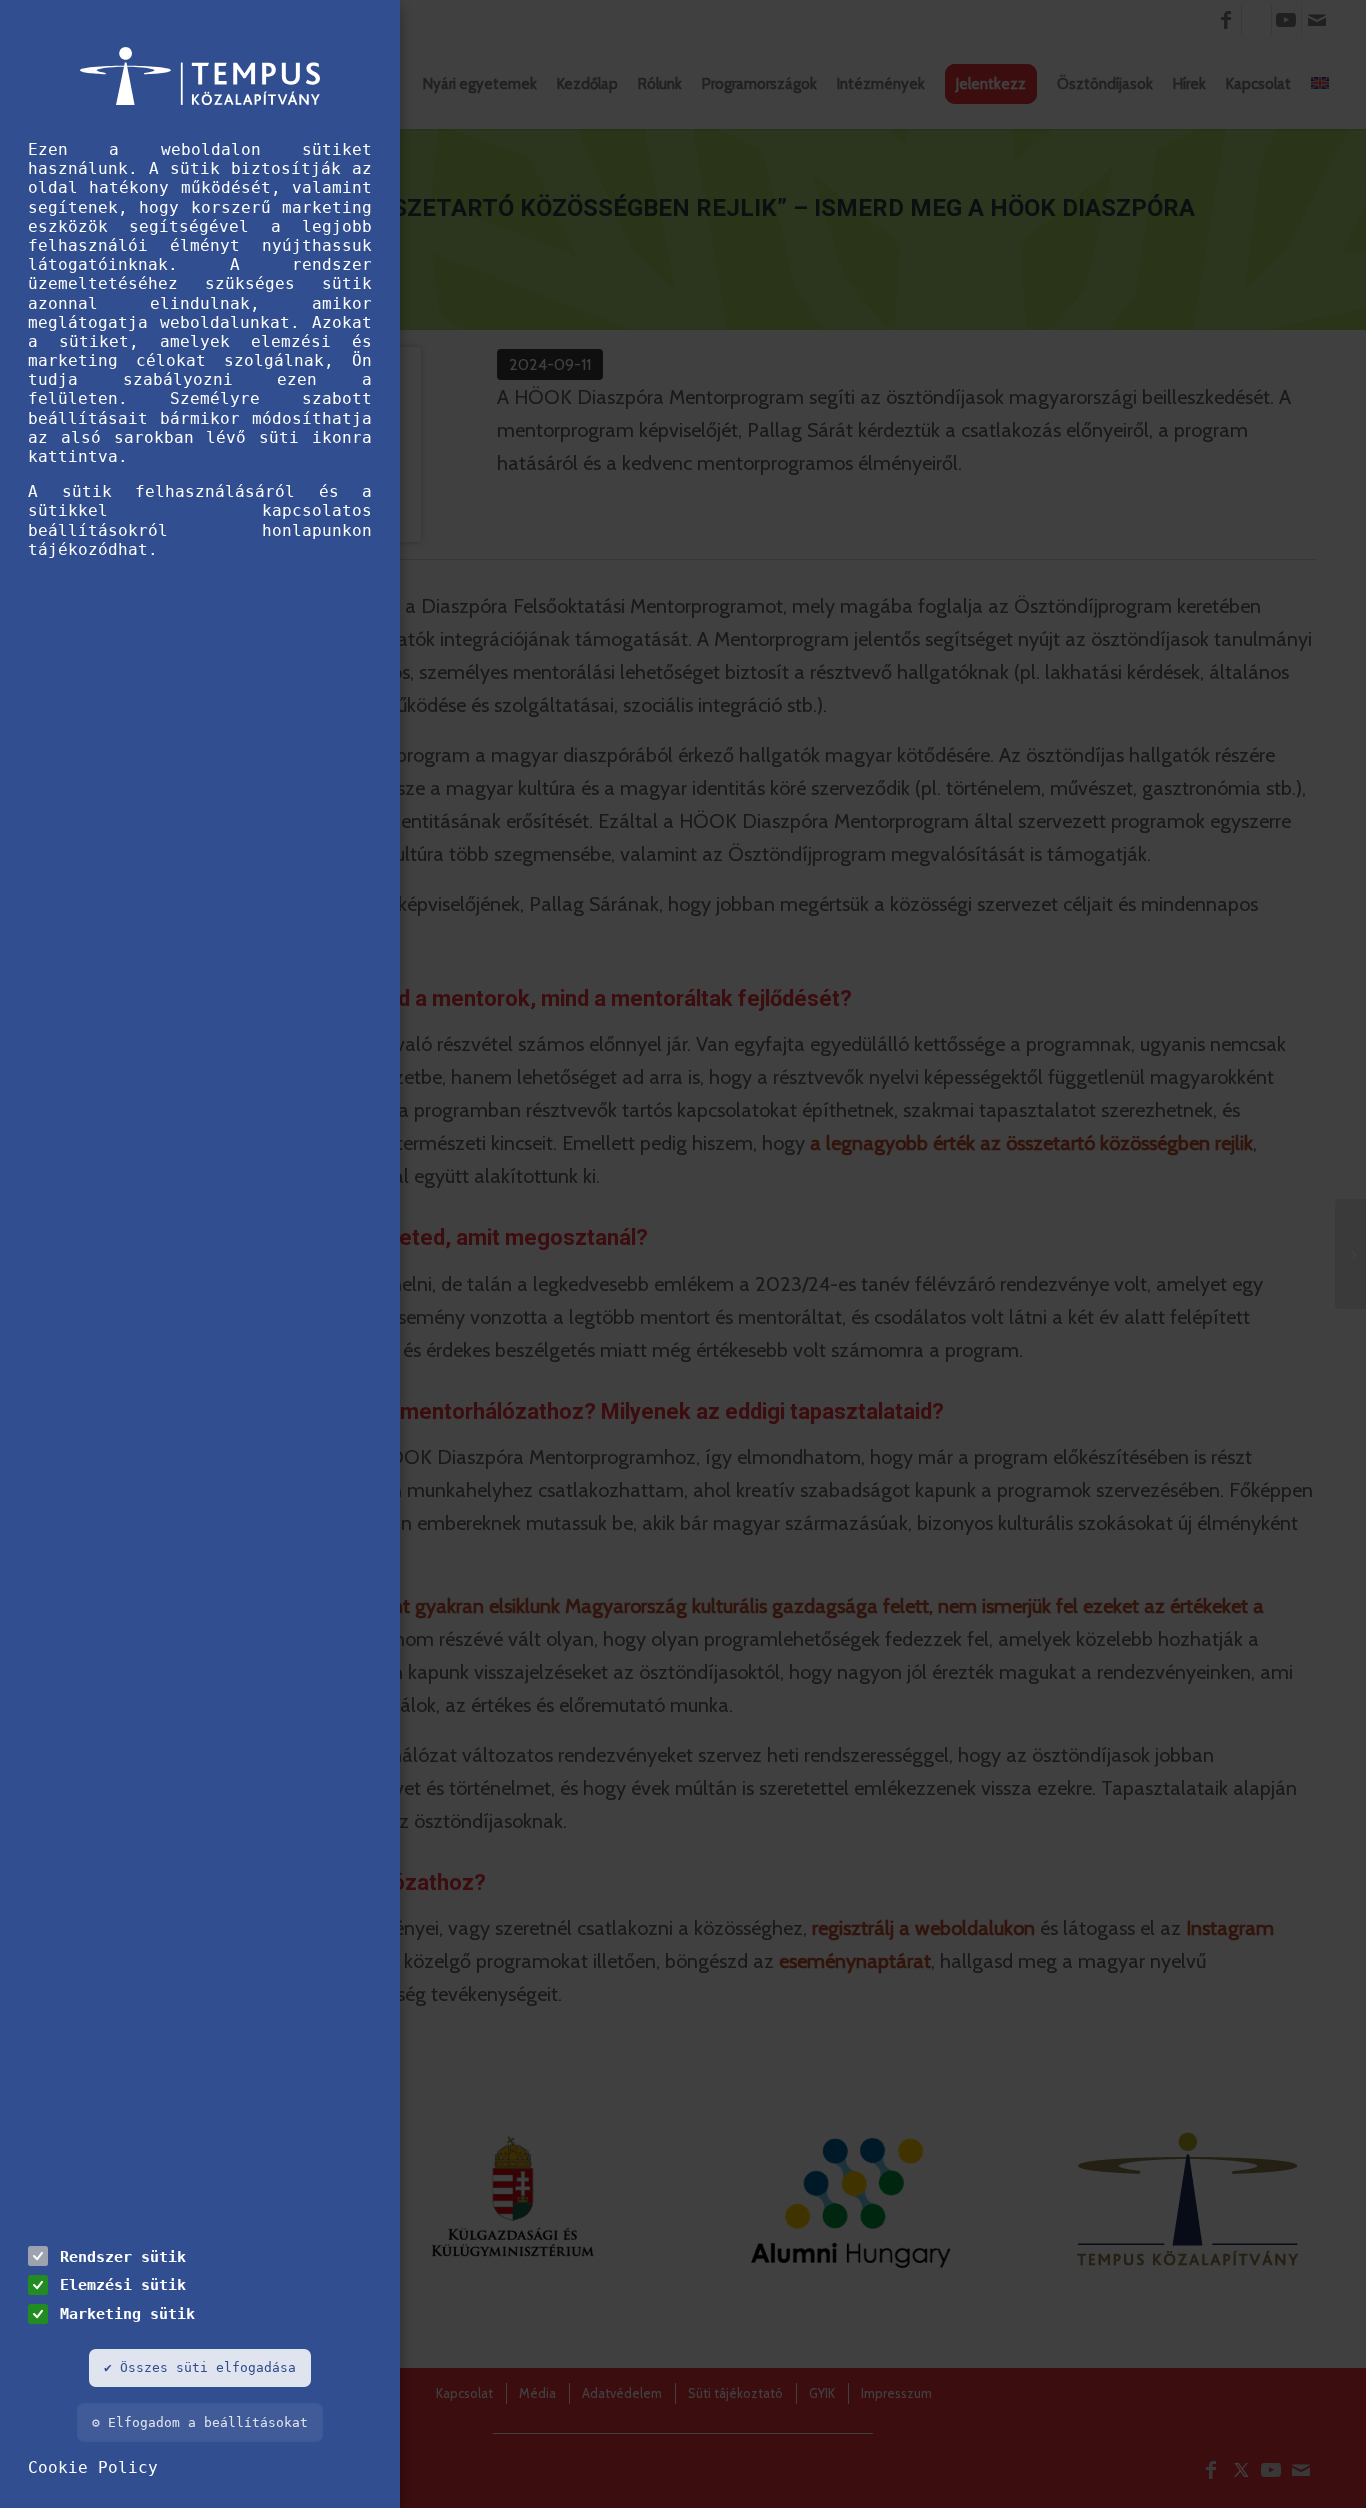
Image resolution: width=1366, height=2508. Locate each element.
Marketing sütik (127, 2313)
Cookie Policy (93, 2467)
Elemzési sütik (123, 2284)
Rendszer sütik (123, 2256)
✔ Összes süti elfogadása (200, 2367)
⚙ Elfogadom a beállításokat (200, 2422)
